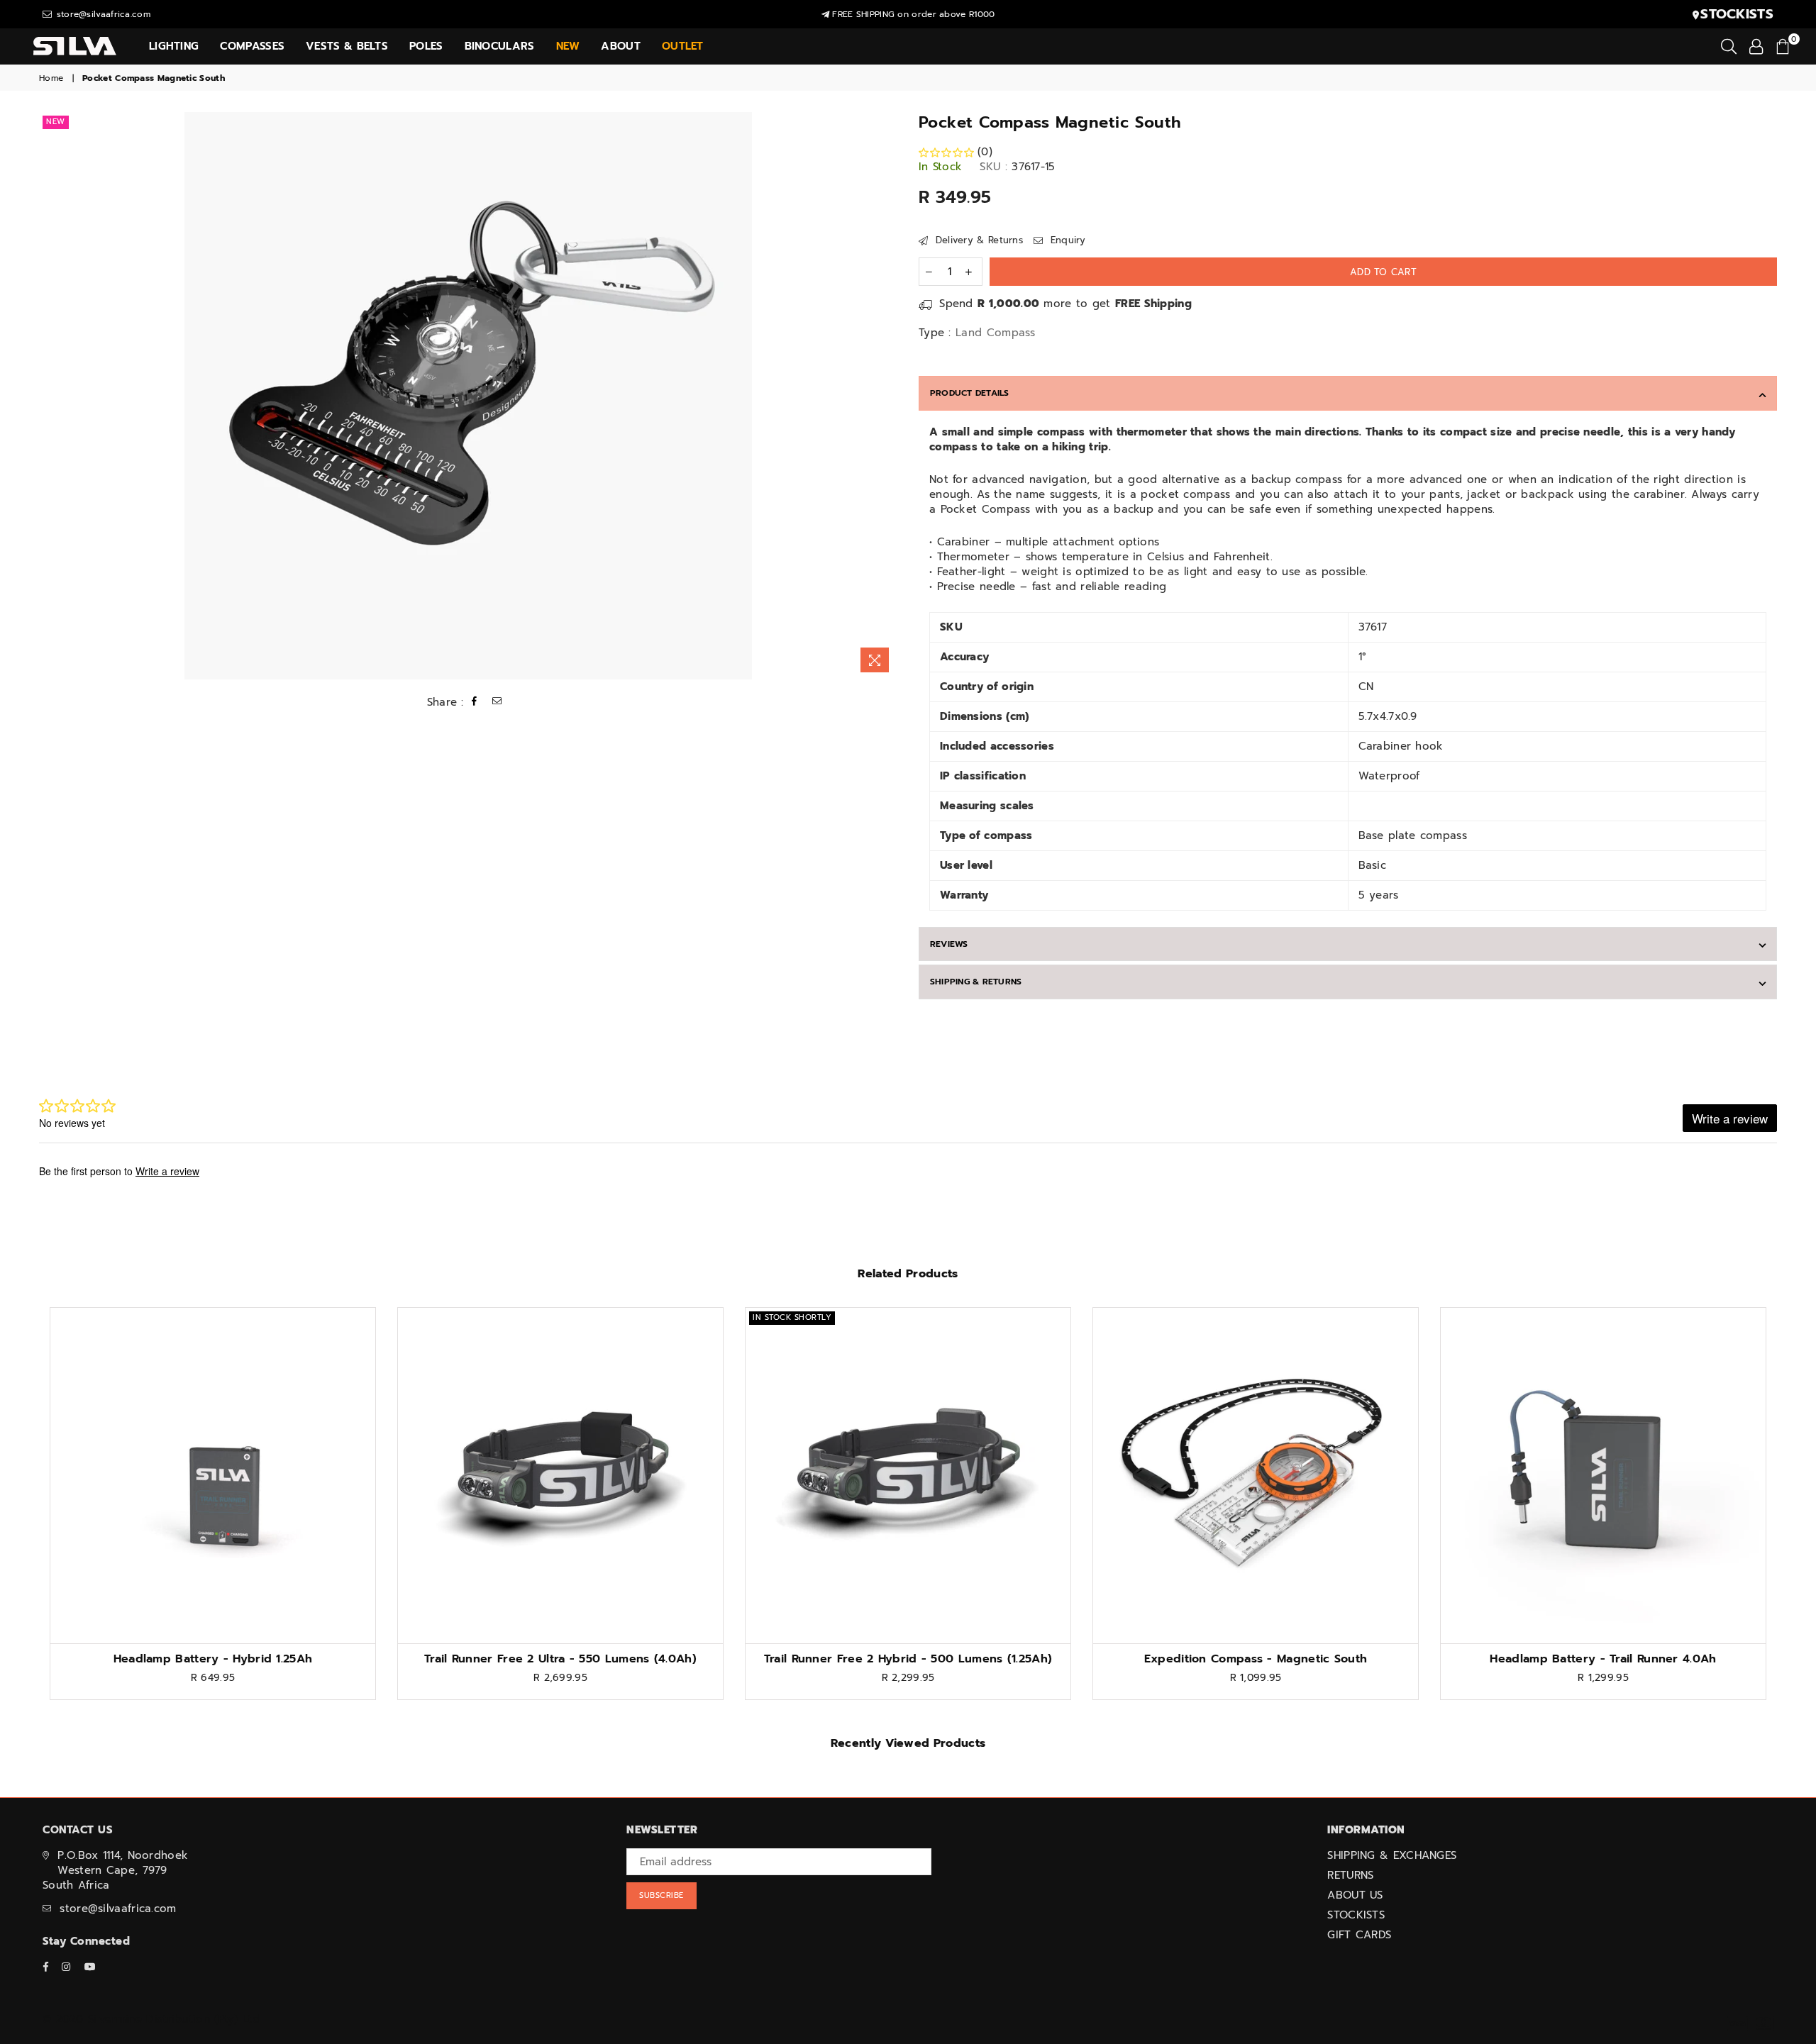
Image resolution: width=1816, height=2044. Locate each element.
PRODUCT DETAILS (970, 393)
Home (51, 78)
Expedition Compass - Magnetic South (1256, 1659)
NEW (56, 122)
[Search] (1729, 46)
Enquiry (1066, 240)
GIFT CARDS (1359, 1935)
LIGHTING (174, 46)
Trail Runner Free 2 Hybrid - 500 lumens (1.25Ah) (908, 1659)
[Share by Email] (497, 702)
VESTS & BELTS (347, 46)
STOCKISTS (1356, 1915)
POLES (426, 46)
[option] (468, 396)
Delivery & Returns (977, 240)
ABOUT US (1355, 1895)
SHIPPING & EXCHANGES (1392, 1855)
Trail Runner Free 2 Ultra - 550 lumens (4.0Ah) (560, 1659)
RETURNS (1350, 1875)
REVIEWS (949, 944)
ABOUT (621, 46)
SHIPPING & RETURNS (976, 982)
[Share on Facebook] (475, 702)
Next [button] (1793, 1514)
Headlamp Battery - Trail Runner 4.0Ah (1603, 1659)
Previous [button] (23, 1514)
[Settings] (1756, 46)
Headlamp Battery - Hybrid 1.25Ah (213, 1659)
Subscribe (661, 1895)
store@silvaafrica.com (102, 14)
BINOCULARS (500, 46)
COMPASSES (252, 46)
